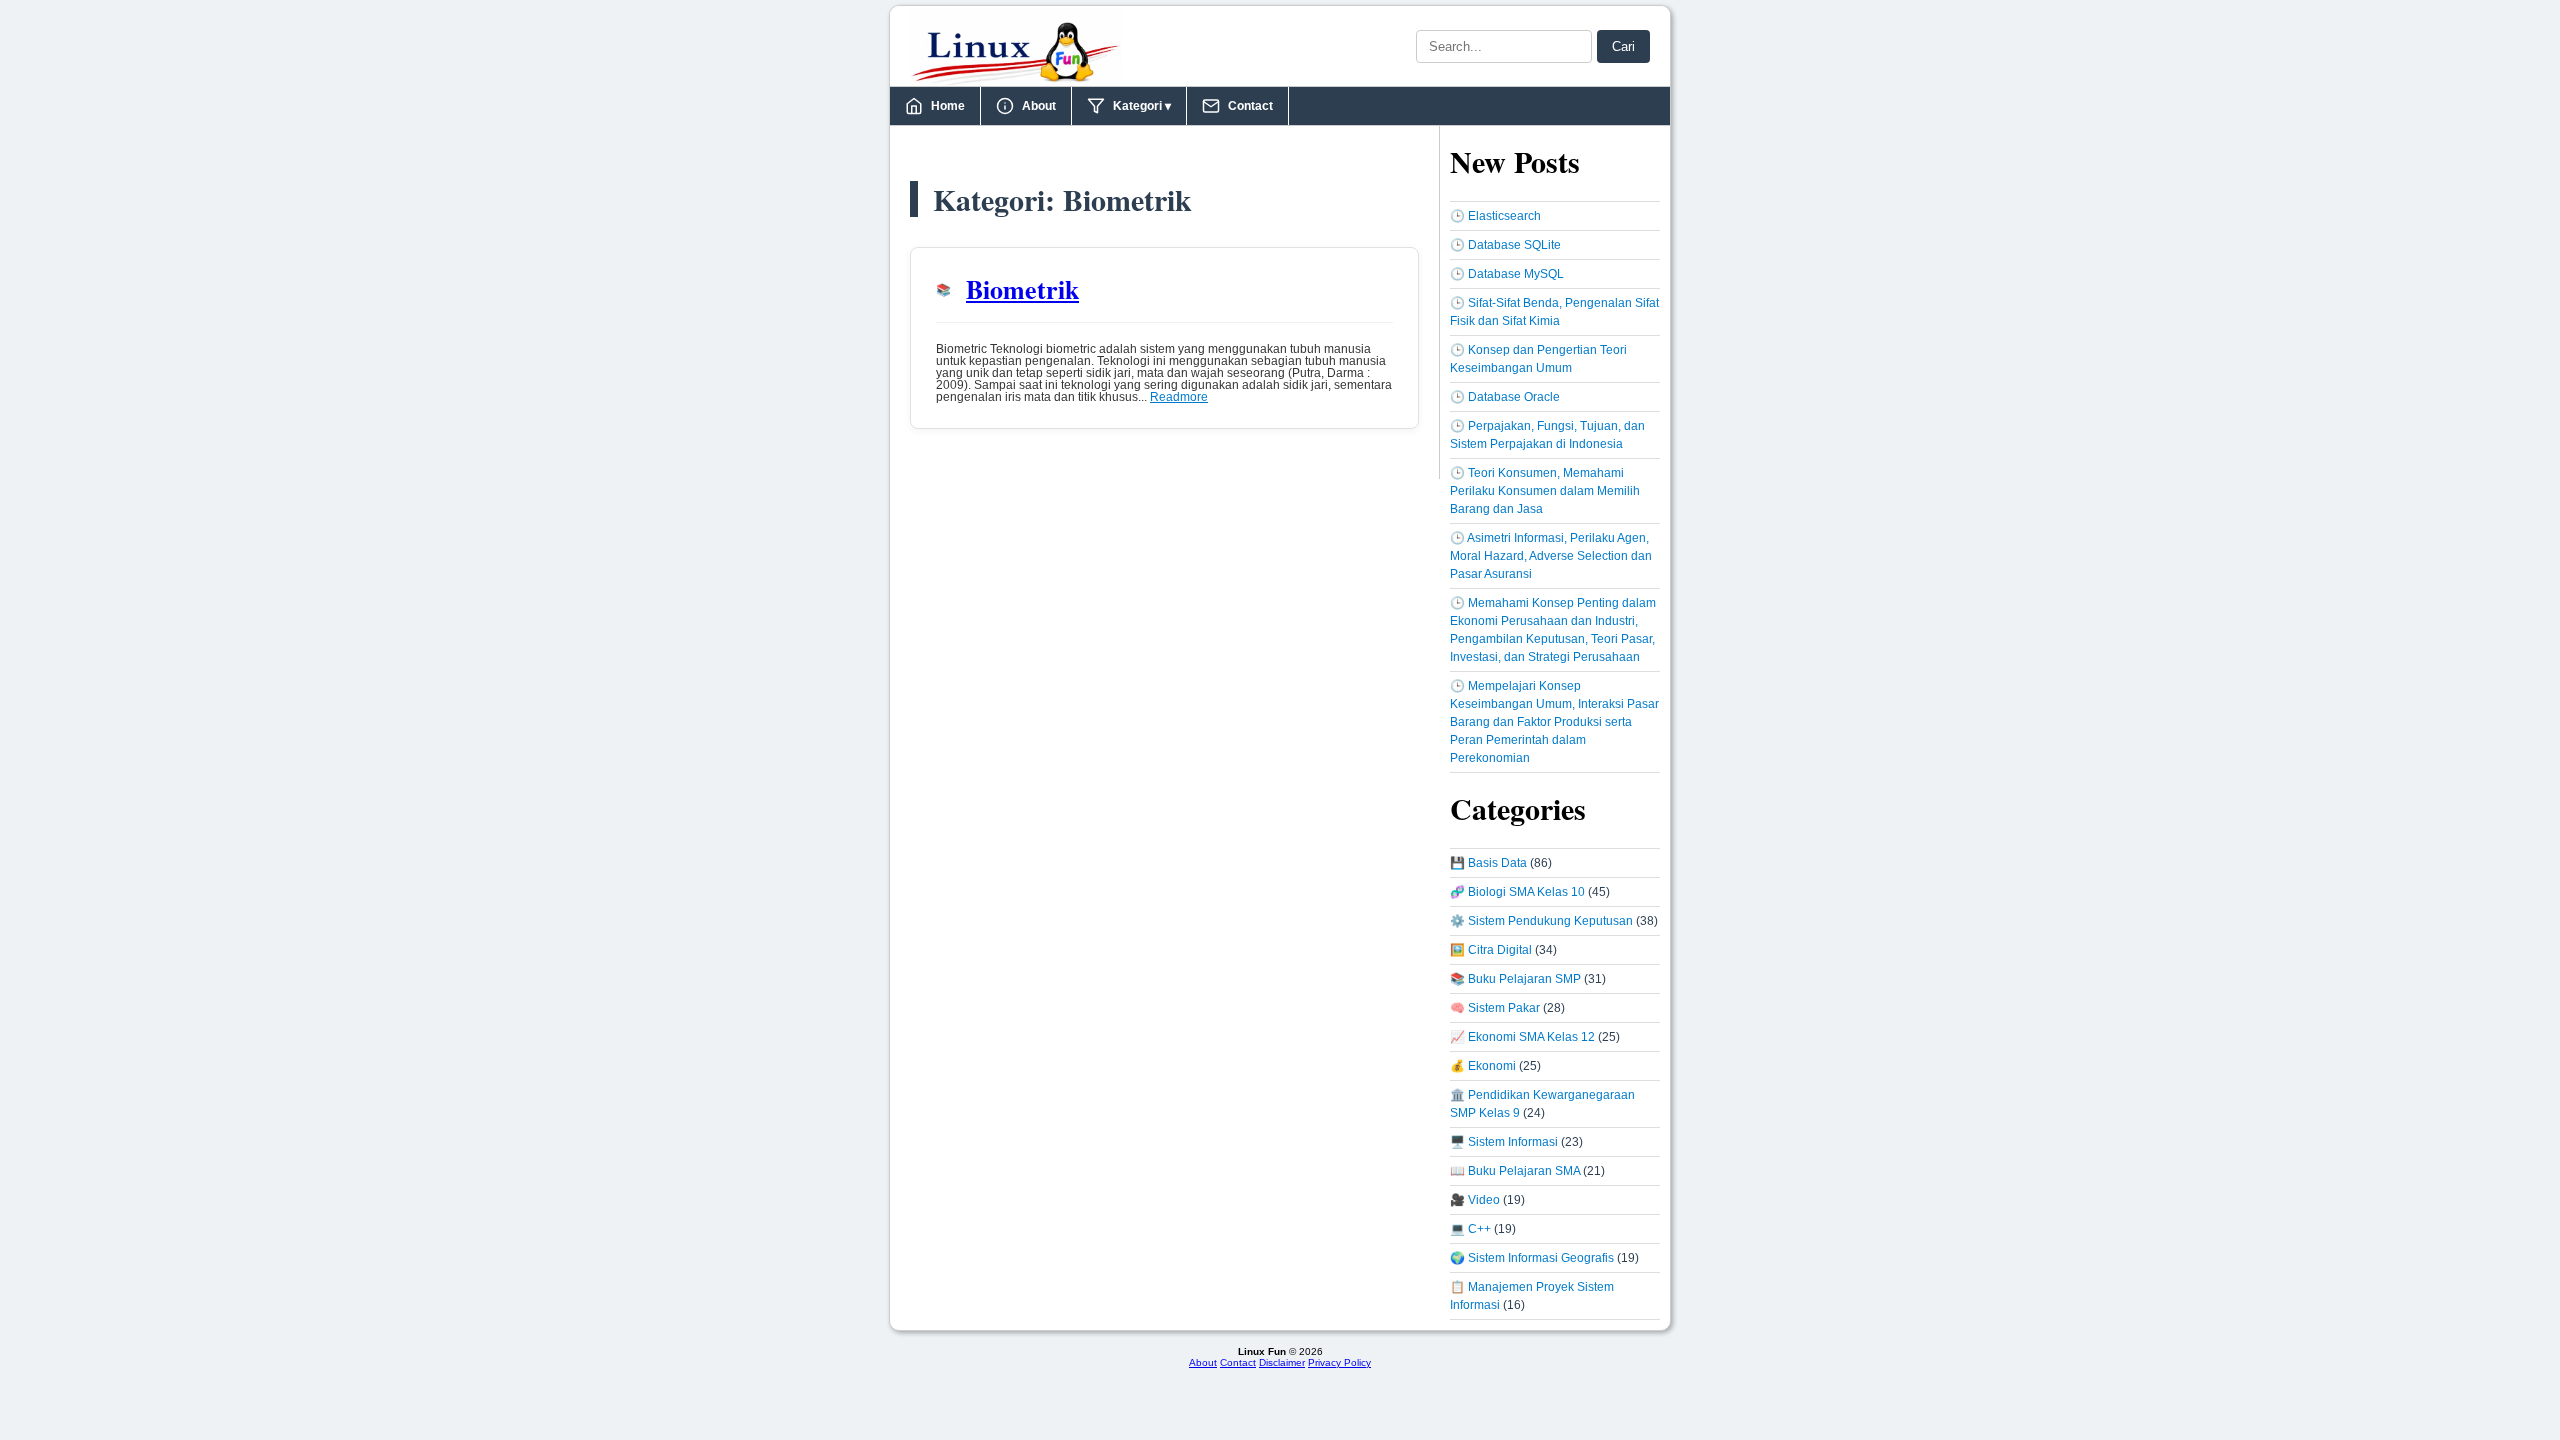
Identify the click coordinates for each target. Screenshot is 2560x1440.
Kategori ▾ (1142, 106)
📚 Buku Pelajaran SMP (1515, 979)
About (1039, 106)
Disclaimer (1282, 1362)
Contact (1250, 106)
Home (948, 106)
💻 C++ (1470, 1229)
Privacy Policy (1339, 1362)
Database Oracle (1514, 397)
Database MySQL (1516, 274)
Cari (1623, 46)
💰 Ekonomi (1483, 1066)
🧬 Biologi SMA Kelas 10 (1517, 892)
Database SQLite (1514, 245)
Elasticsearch (1504, 216)
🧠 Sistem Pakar (1495, 1008)
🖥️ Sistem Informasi (1504, 1142)
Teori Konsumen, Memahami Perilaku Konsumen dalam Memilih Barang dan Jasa (1545, 491)
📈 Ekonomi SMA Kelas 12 (1522, 1037)
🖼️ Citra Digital (1491, 950)
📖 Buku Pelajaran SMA (1515, 1171)
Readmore (1179, 397)
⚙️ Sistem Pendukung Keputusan (1541, 921)
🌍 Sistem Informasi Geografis (1532, 1258)
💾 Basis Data (1488, 863)
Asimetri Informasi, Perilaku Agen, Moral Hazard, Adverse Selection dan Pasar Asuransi (1551, 556)
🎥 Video (1475, 1200)
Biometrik (1022, 289)
